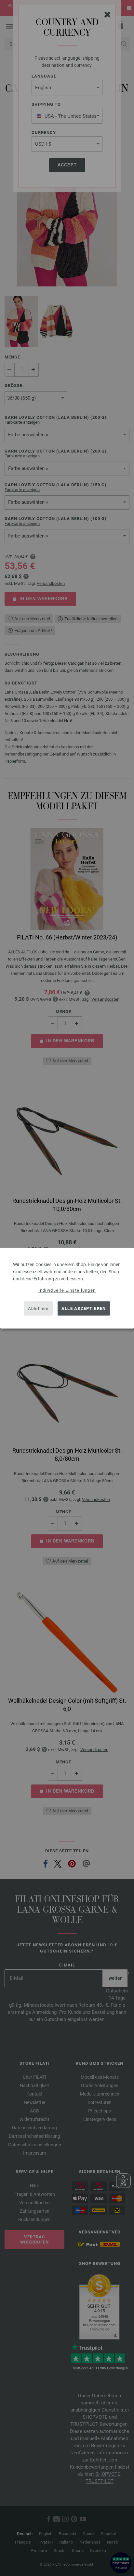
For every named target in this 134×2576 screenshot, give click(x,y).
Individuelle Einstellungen (67, 1290)
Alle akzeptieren (84, 1308)
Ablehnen (38, 1308)
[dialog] (67, 1288)
